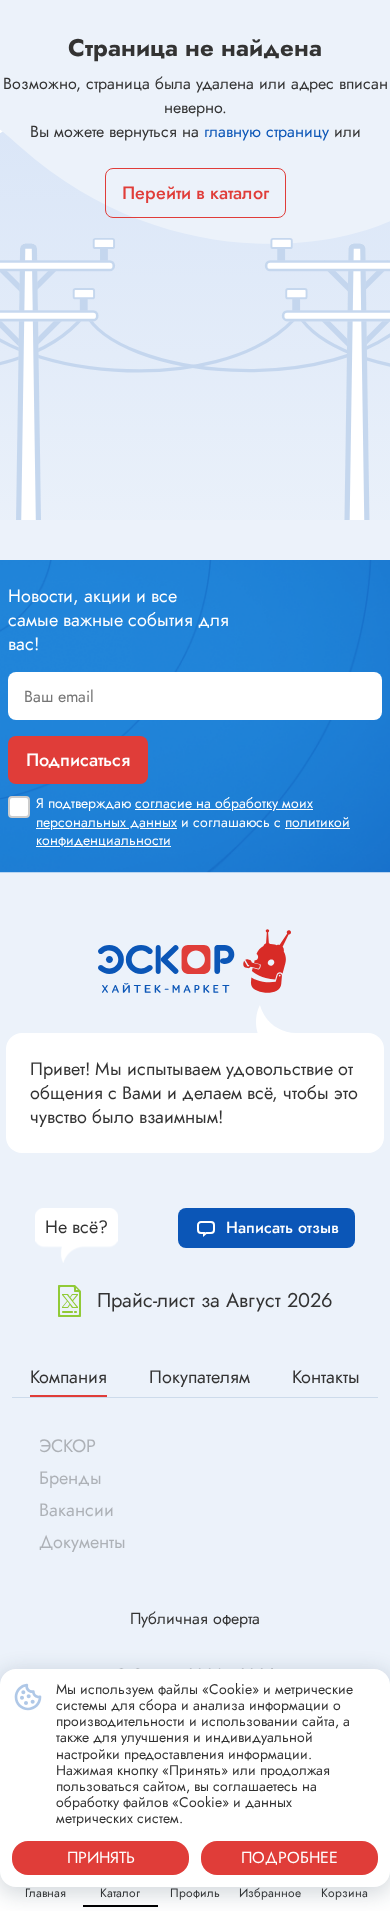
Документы (82, 1542)
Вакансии (76, 1510)
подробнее (289, 1857)
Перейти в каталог (195, 193)
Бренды (70, 1478)
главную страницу (266, 131)
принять (101, 1857)
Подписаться (78, 760)
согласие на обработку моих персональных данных (174, 812)
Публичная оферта (195, 1618)
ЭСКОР (67, 1446)
